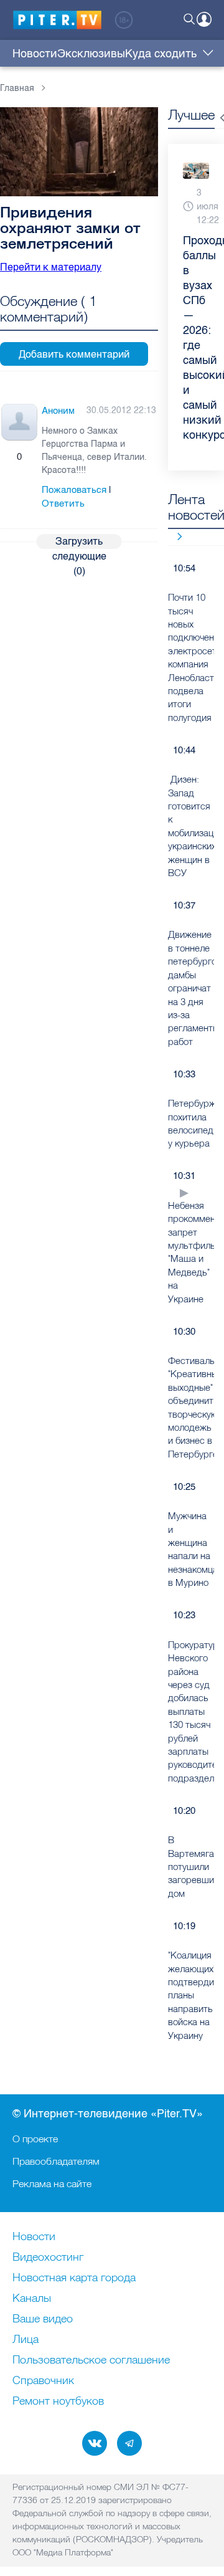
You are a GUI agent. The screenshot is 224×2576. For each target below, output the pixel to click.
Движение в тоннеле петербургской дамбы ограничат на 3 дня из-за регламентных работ (191, 988)
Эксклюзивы (91, 54)
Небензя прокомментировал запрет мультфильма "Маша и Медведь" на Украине (191, 1252)
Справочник (43, 2381)
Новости (35, 54)
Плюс (7, 457)
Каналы (32, 2299)
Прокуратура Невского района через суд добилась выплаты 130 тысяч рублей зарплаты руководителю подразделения (191, 1711)
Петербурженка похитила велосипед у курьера (191, 1123)
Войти (204, 19)
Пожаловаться (74, 490)
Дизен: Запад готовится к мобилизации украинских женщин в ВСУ (191, 826)
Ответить (63, 503)
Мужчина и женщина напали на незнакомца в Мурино (191, 1549)
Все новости (175, 536)
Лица (26, 2340)
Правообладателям (56, 2161)
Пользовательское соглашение (91, 2360)
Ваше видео (43, 2319)
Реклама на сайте (52, 2183)
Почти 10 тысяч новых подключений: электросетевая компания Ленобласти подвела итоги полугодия (191, 657)
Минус (32, 457)
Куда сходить (161, 54)
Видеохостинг (48, 2258)
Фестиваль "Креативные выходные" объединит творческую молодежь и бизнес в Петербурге (191, 1407)
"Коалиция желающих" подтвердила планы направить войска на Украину (191, 1995)
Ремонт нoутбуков (58, 2402)
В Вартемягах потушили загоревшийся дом (191, 1867)
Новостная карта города (74, 2278)
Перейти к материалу (51, 267)
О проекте (35, 2139)
